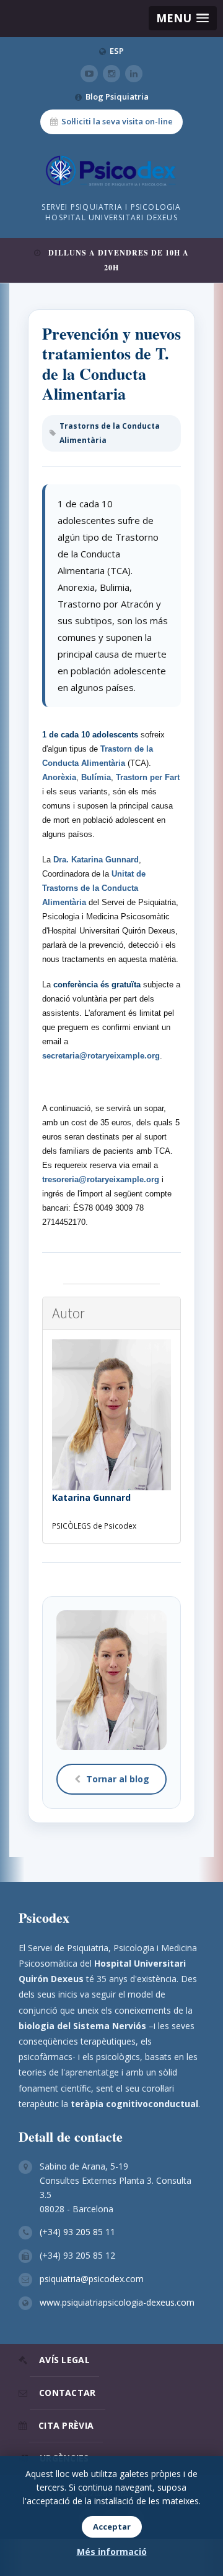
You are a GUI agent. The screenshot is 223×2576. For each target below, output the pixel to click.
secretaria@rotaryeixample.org (101, 1056)
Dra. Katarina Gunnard (96, 860)
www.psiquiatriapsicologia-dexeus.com (117, 2302)
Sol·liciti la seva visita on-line (117, 121)
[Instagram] (111, 74)
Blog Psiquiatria (117, 97)
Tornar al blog (118, 1779)
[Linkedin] (134, 74)
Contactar (68, 2393)
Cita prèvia (66, 2425)
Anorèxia (59, 777)
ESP (117, 51)
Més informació (112, 2552)
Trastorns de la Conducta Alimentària (110, 433)
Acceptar (112, 2527)
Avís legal (64, 2360)
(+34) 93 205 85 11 (77, 2232)
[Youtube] (89, 74)
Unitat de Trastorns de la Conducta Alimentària (94, 888)
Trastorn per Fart (148, 777)
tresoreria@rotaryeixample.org (101, 1179)
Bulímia (96, 777)
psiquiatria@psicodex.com (92, 2279)
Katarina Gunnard (91, 1497)
